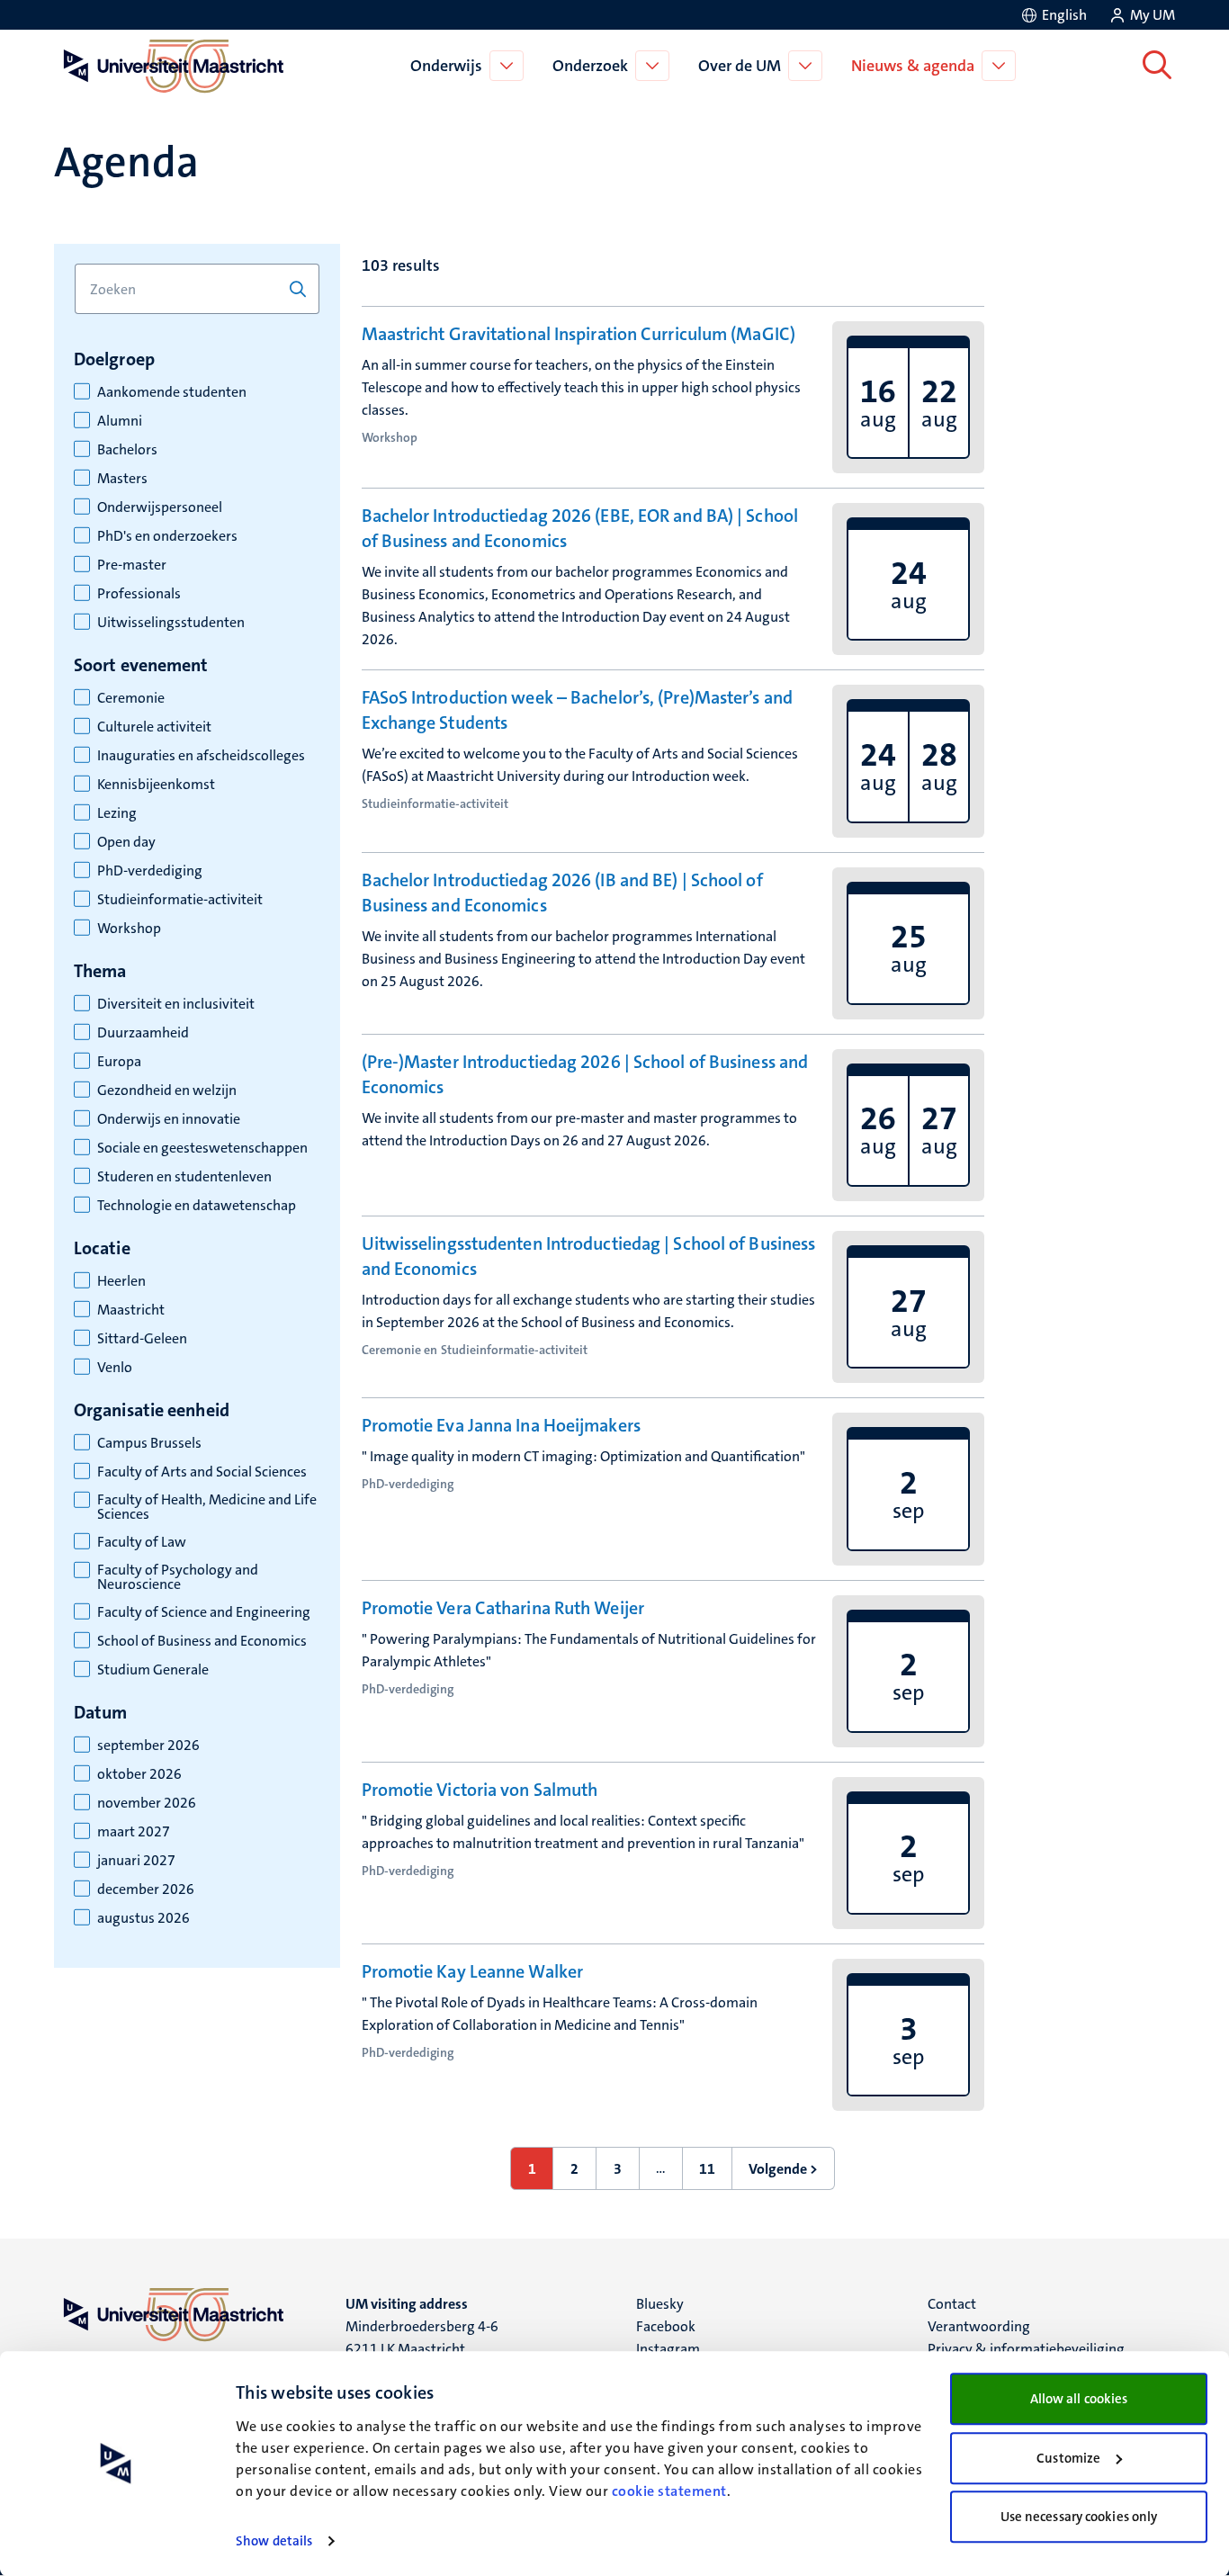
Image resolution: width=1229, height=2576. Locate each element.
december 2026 (146, 1889)
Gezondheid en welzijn (167, 1091)
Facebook (666, 2326)
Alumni (120, 421)
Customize (1068, 2458)
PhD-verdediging (150, 871)
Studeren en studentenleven (184, 1177)
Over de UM (740, 66)
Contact (952, 2304)
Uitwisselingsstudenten (171, 623)
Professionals (139, 594)
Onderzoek (590, 66)
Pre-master (132, 565)
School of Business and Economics (202, 1641)
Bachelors (127, 450)
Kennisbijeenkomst (156, 785)
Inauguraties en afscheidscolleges (201, 756)
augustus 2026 (144, 1918)
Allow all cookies (1079, 2399)
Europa (119, 1062)
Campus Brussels (149, 1443)
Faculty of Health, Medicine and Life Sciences (207, 1507)
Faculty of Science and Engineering (204, 1612)
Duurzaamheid (143, 1033)
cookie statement (669, 2491)
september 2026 (148, 1746)
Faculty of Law (142, 1542)
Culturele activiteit (154, 727)
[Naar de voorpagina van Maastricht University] (170, 66)
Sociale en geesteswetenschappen (202, 1148)
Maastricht (131, 1310)
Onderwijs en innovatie (169, 1119)
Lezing (117, 813)
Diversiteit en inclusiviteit (176, 1004)
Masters (122, 479)
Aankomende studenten (172, 392)
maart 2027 (134, 1832)
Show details (274, 2541)
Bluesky (660, 2304)
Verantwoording (979, 2326)
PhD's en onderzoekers (167, 536)
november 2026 (147, 1803)
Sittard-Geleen (142, 1339)
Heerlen (121, 1281)
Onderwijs (446, 66)
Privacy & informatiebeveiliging (1026, 2349)
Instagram (668, 2349)
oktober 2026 (139, 1774)
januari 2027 (136, 1861)
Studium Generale (153, 1670)
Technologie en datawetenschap (197, 1206)
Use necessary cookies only (1079, 2517)
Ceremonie (131, 698)
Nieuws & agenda (913, 66)
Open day (126, 842)
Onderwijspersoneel (160, 507)
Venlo (115, 1368)
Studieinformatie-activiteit (180, 900)
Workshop (129, 929)
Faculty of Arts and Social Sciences (202, 1472)
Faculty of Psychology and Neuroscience (178, 1577)
